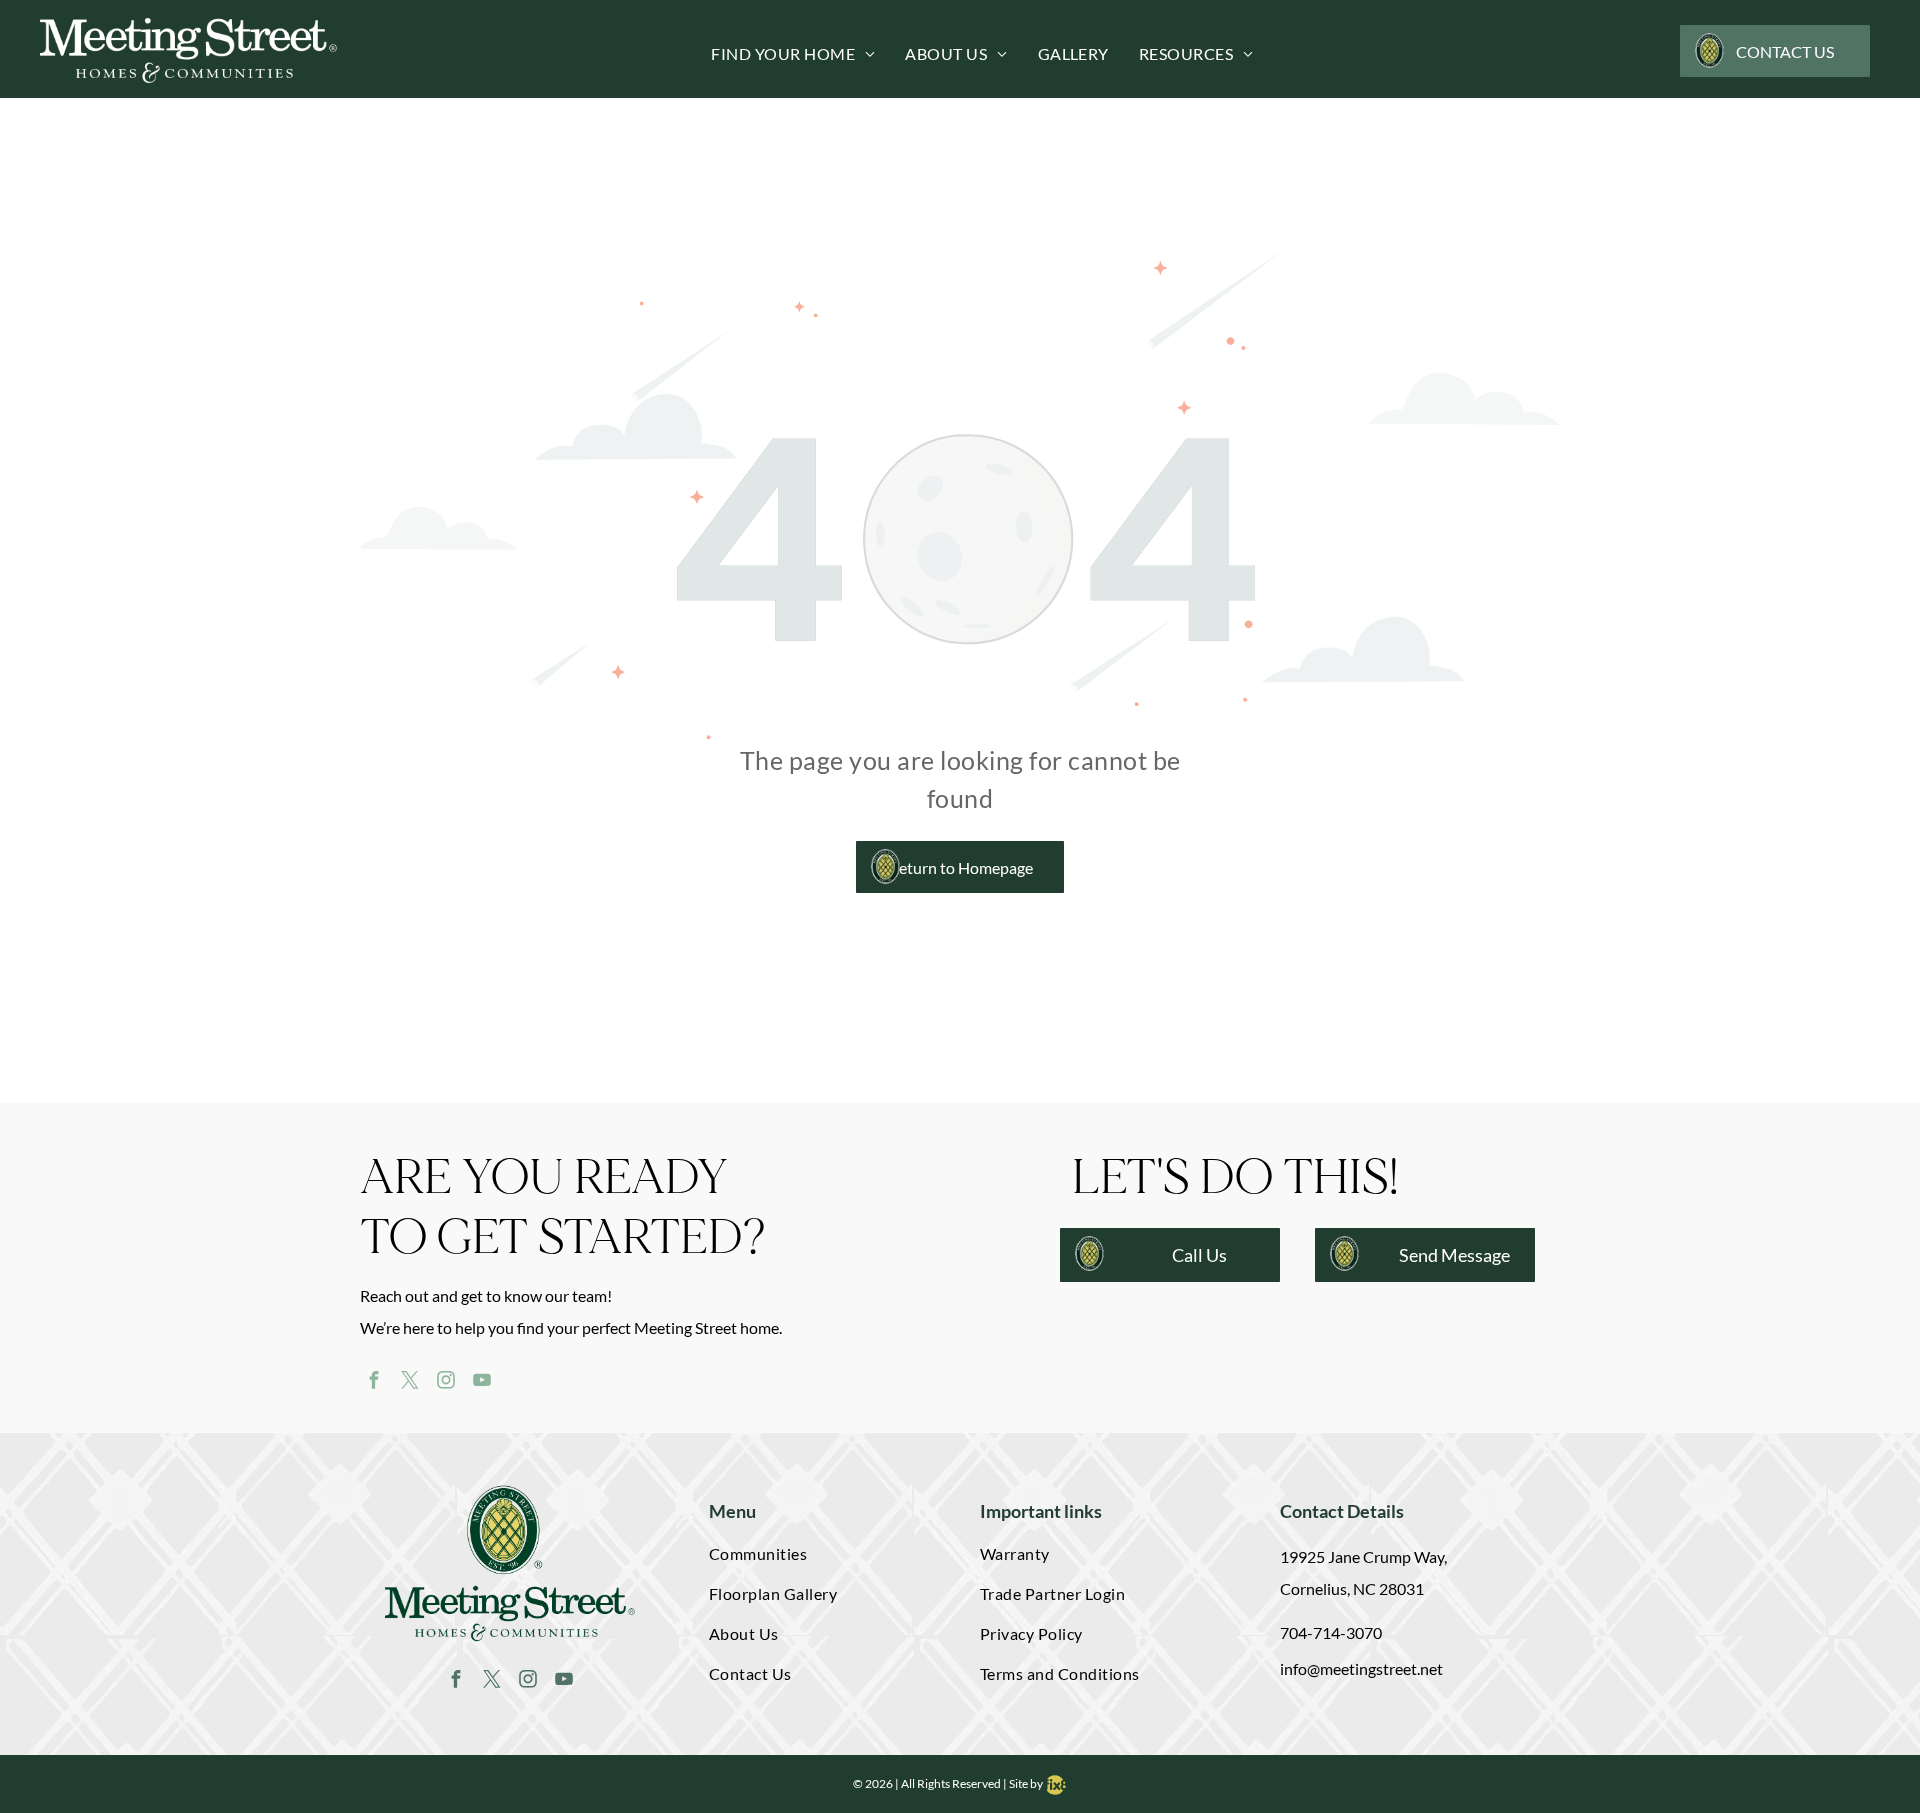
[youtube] (481, 1382)
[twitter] (409, 1382)
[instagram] (445, 1382)
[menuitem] (778, 54)
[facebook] (373, 1382)
